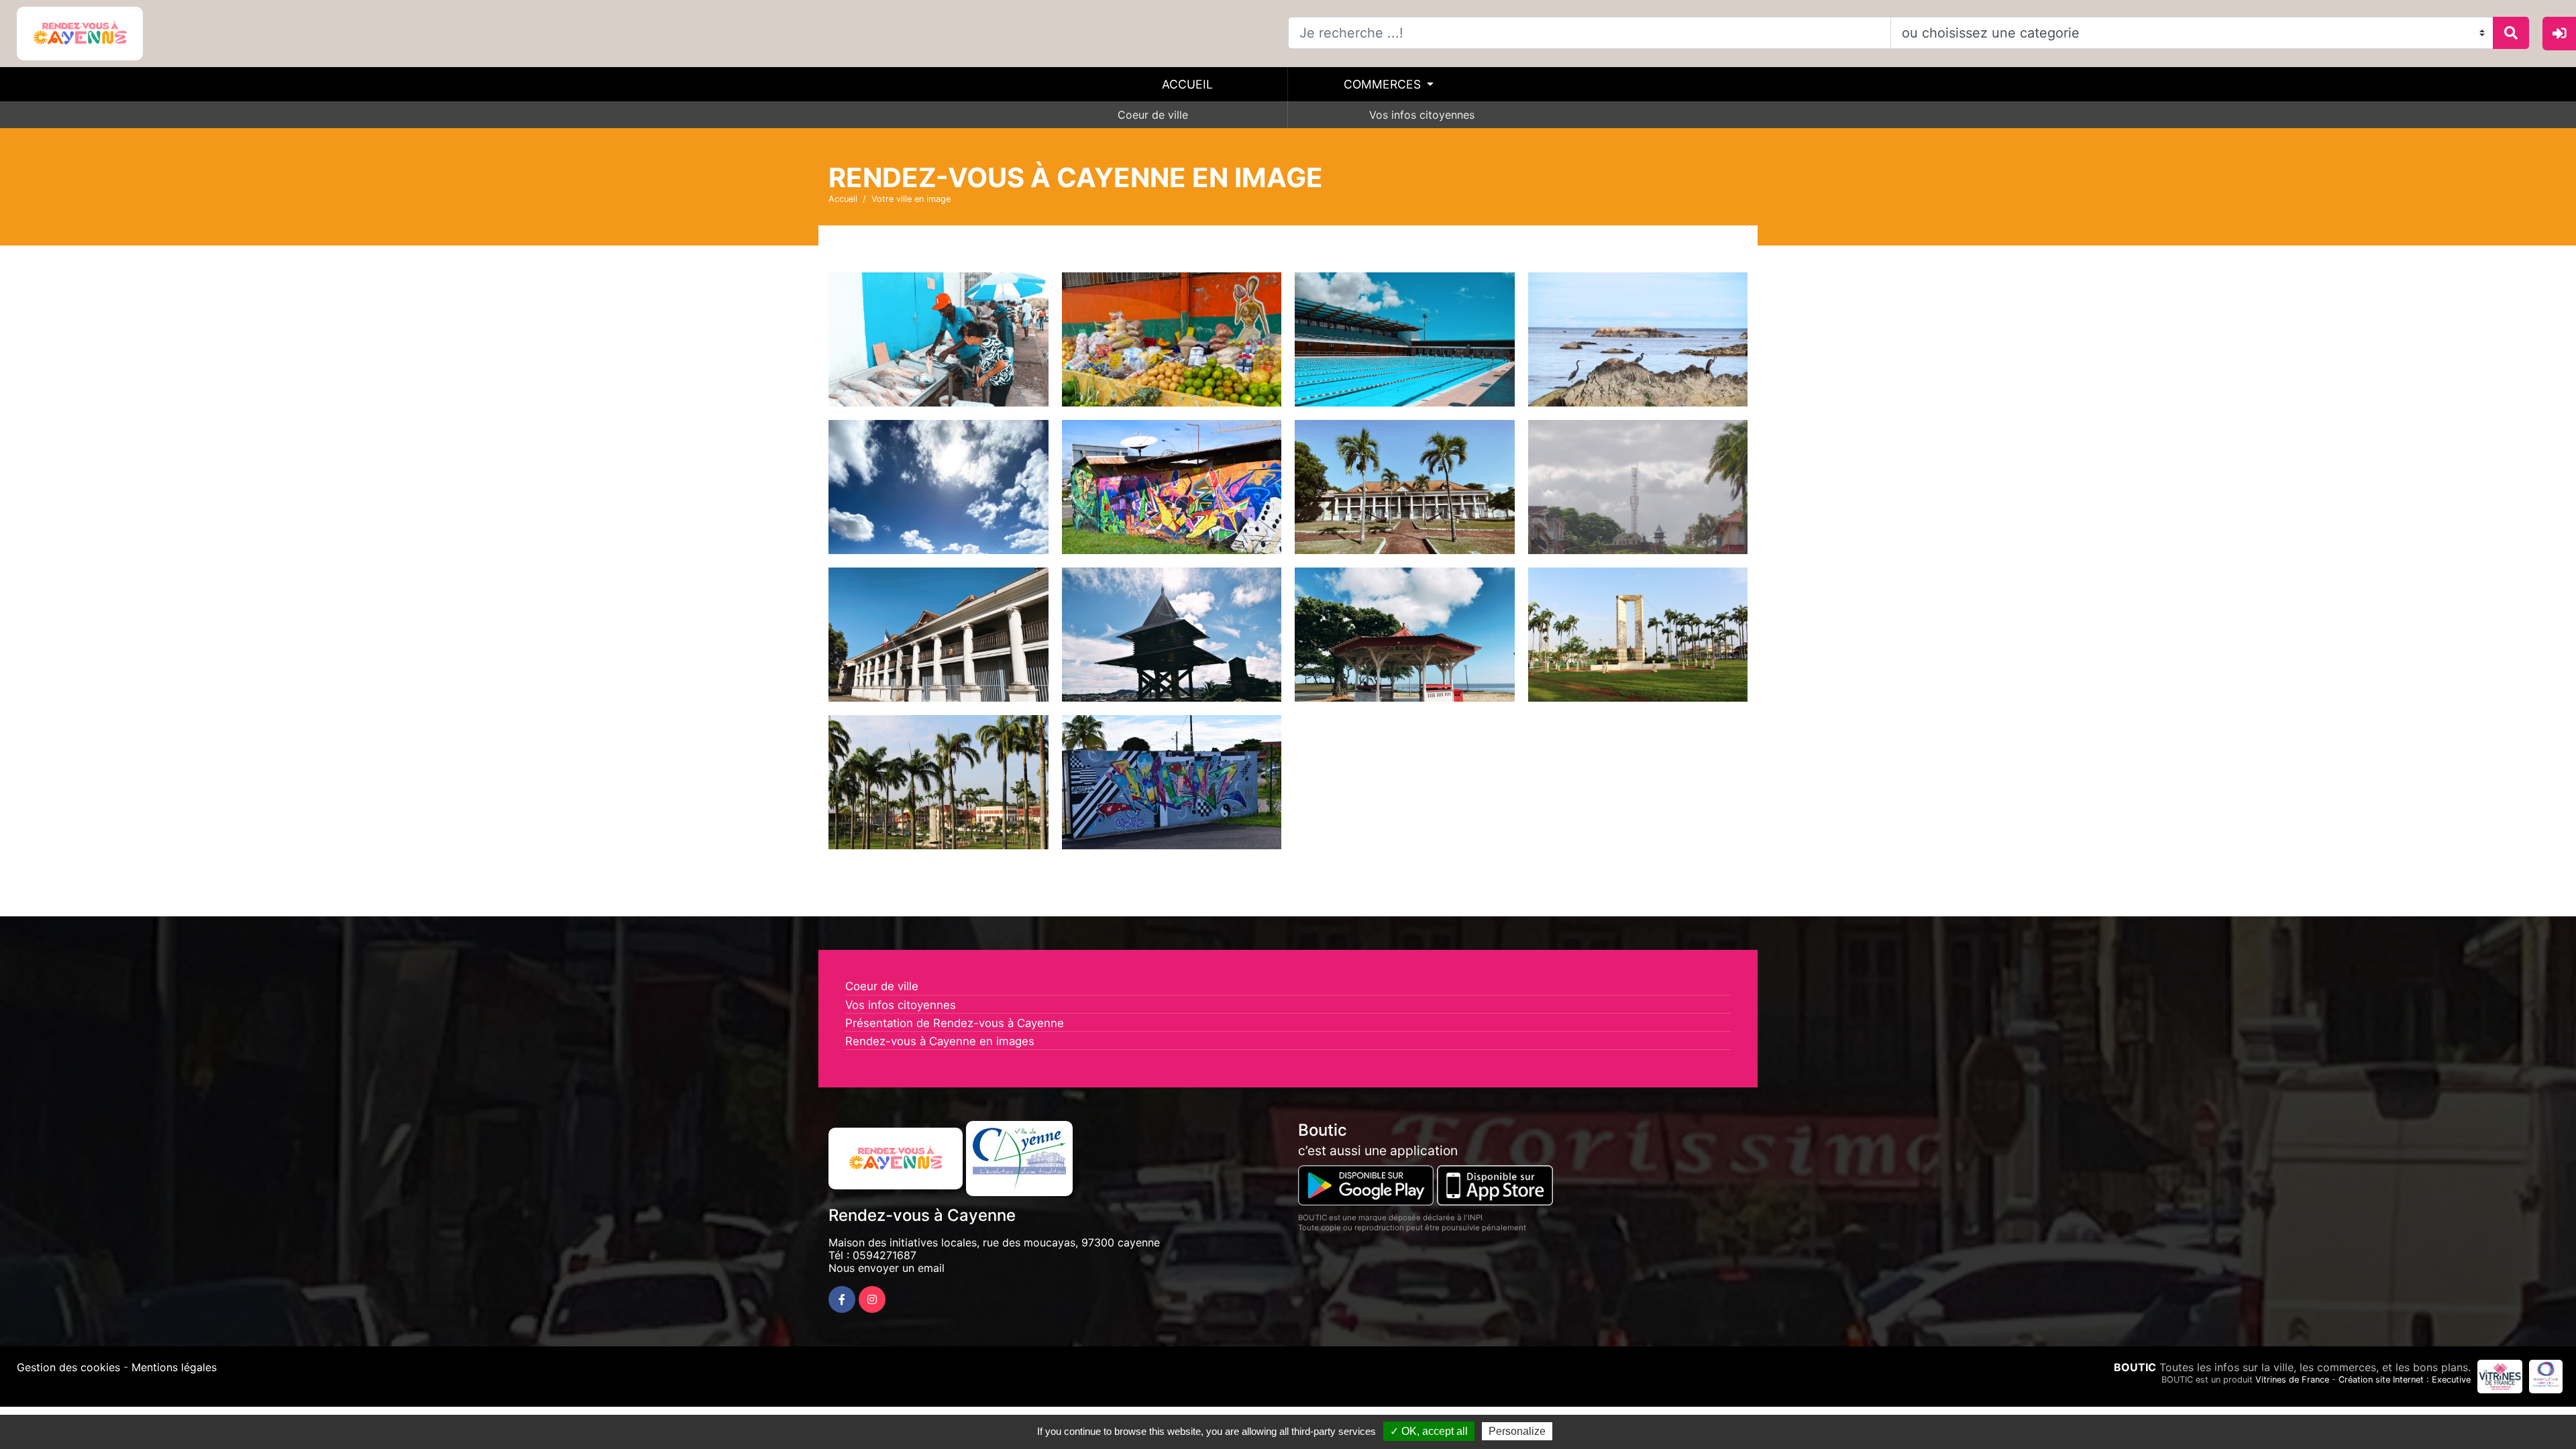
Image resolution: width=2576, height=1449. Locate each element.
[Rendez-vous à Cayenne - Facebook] (842, 1299)
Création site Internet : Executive (2405, 1380)
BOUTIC (2135, 1367)
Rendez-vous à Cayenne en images (940, 1041)
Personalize (1517, 1431)
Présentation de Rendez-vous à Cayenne (955, 1023)
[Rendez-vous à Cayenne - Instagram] (872, 1299)
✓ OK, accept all (1429, 1431)
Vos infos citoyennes (1422, 115)
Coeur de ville (1153, 115)
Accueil (1187, 84)
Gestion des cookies (68, 1367)
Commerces (1384, 84)
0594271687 (884, 1255)
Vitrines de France (2292, 1380)
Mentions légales (174, 1367)
